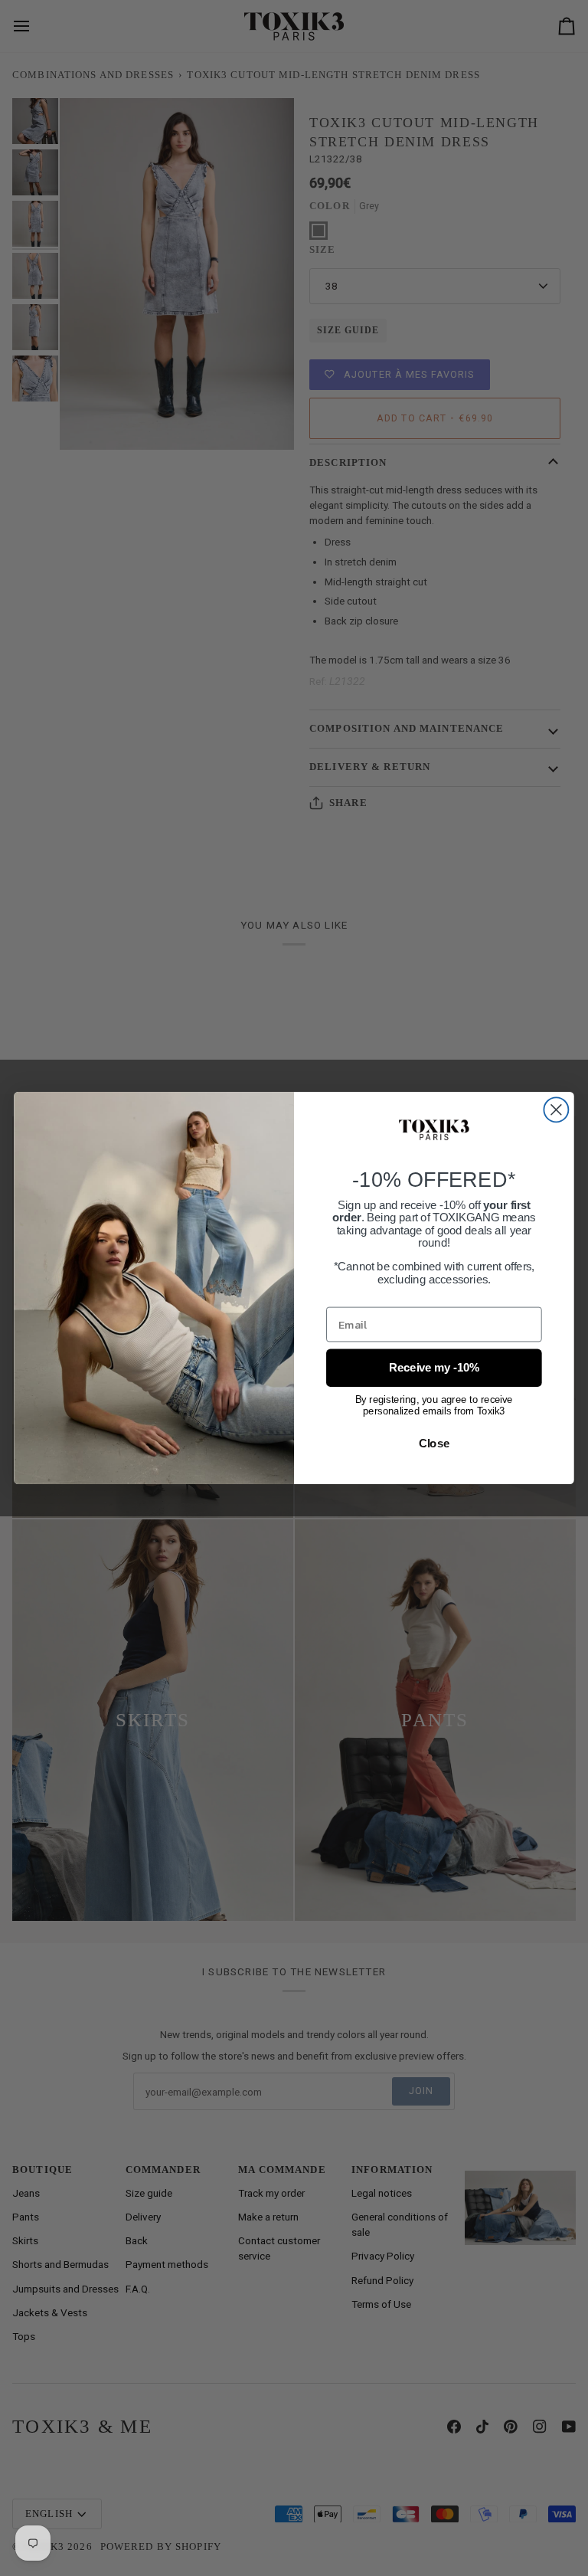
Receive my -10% (434, 1368)
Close (434, 1443)
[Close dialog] (556, 1109)
